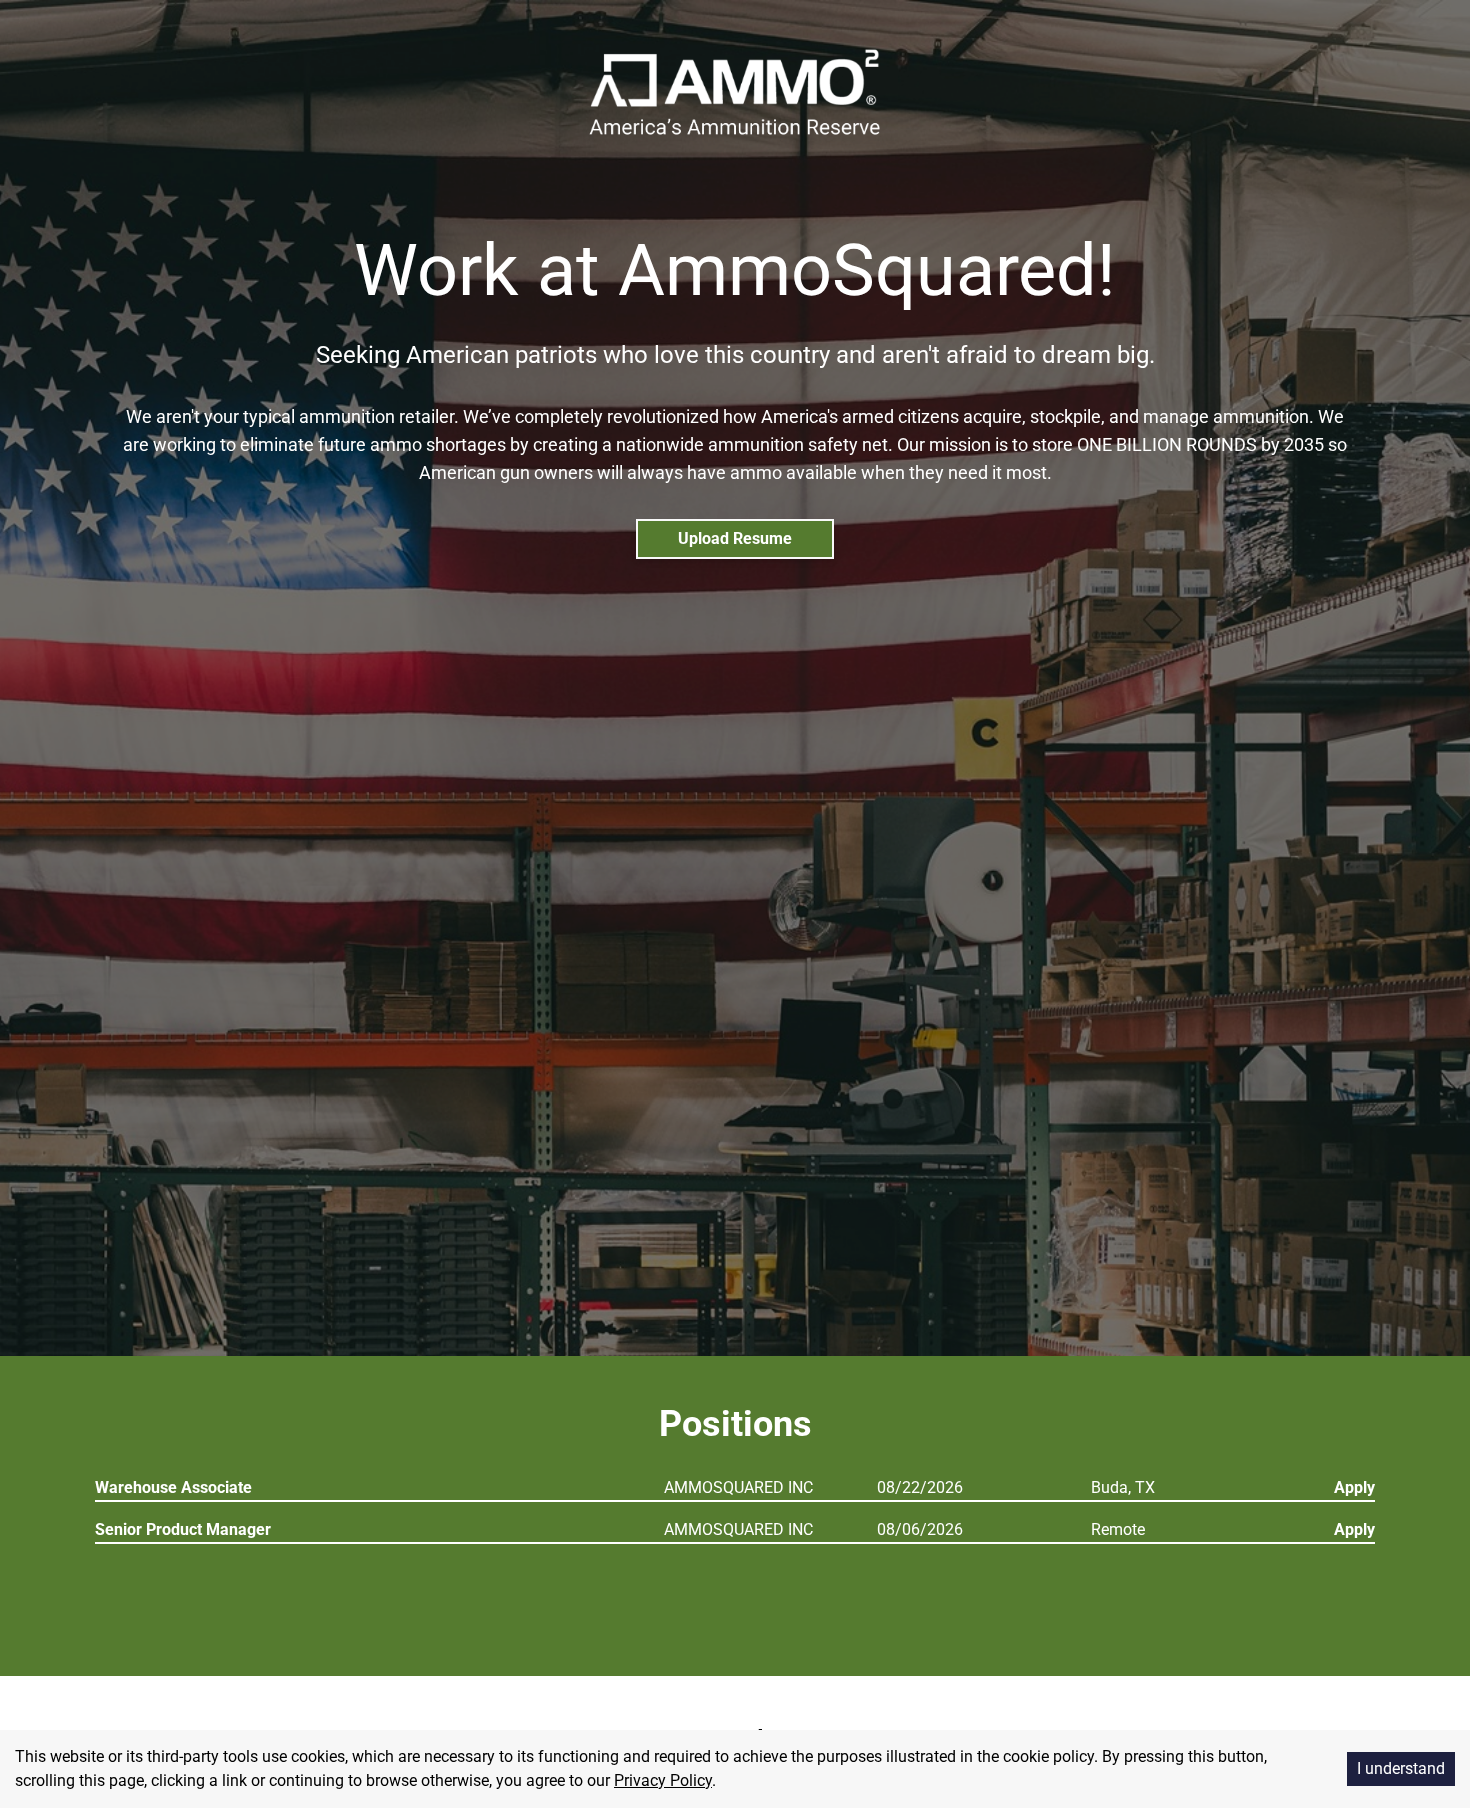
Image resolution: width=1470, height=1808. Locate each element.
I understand (1401, 1768)
